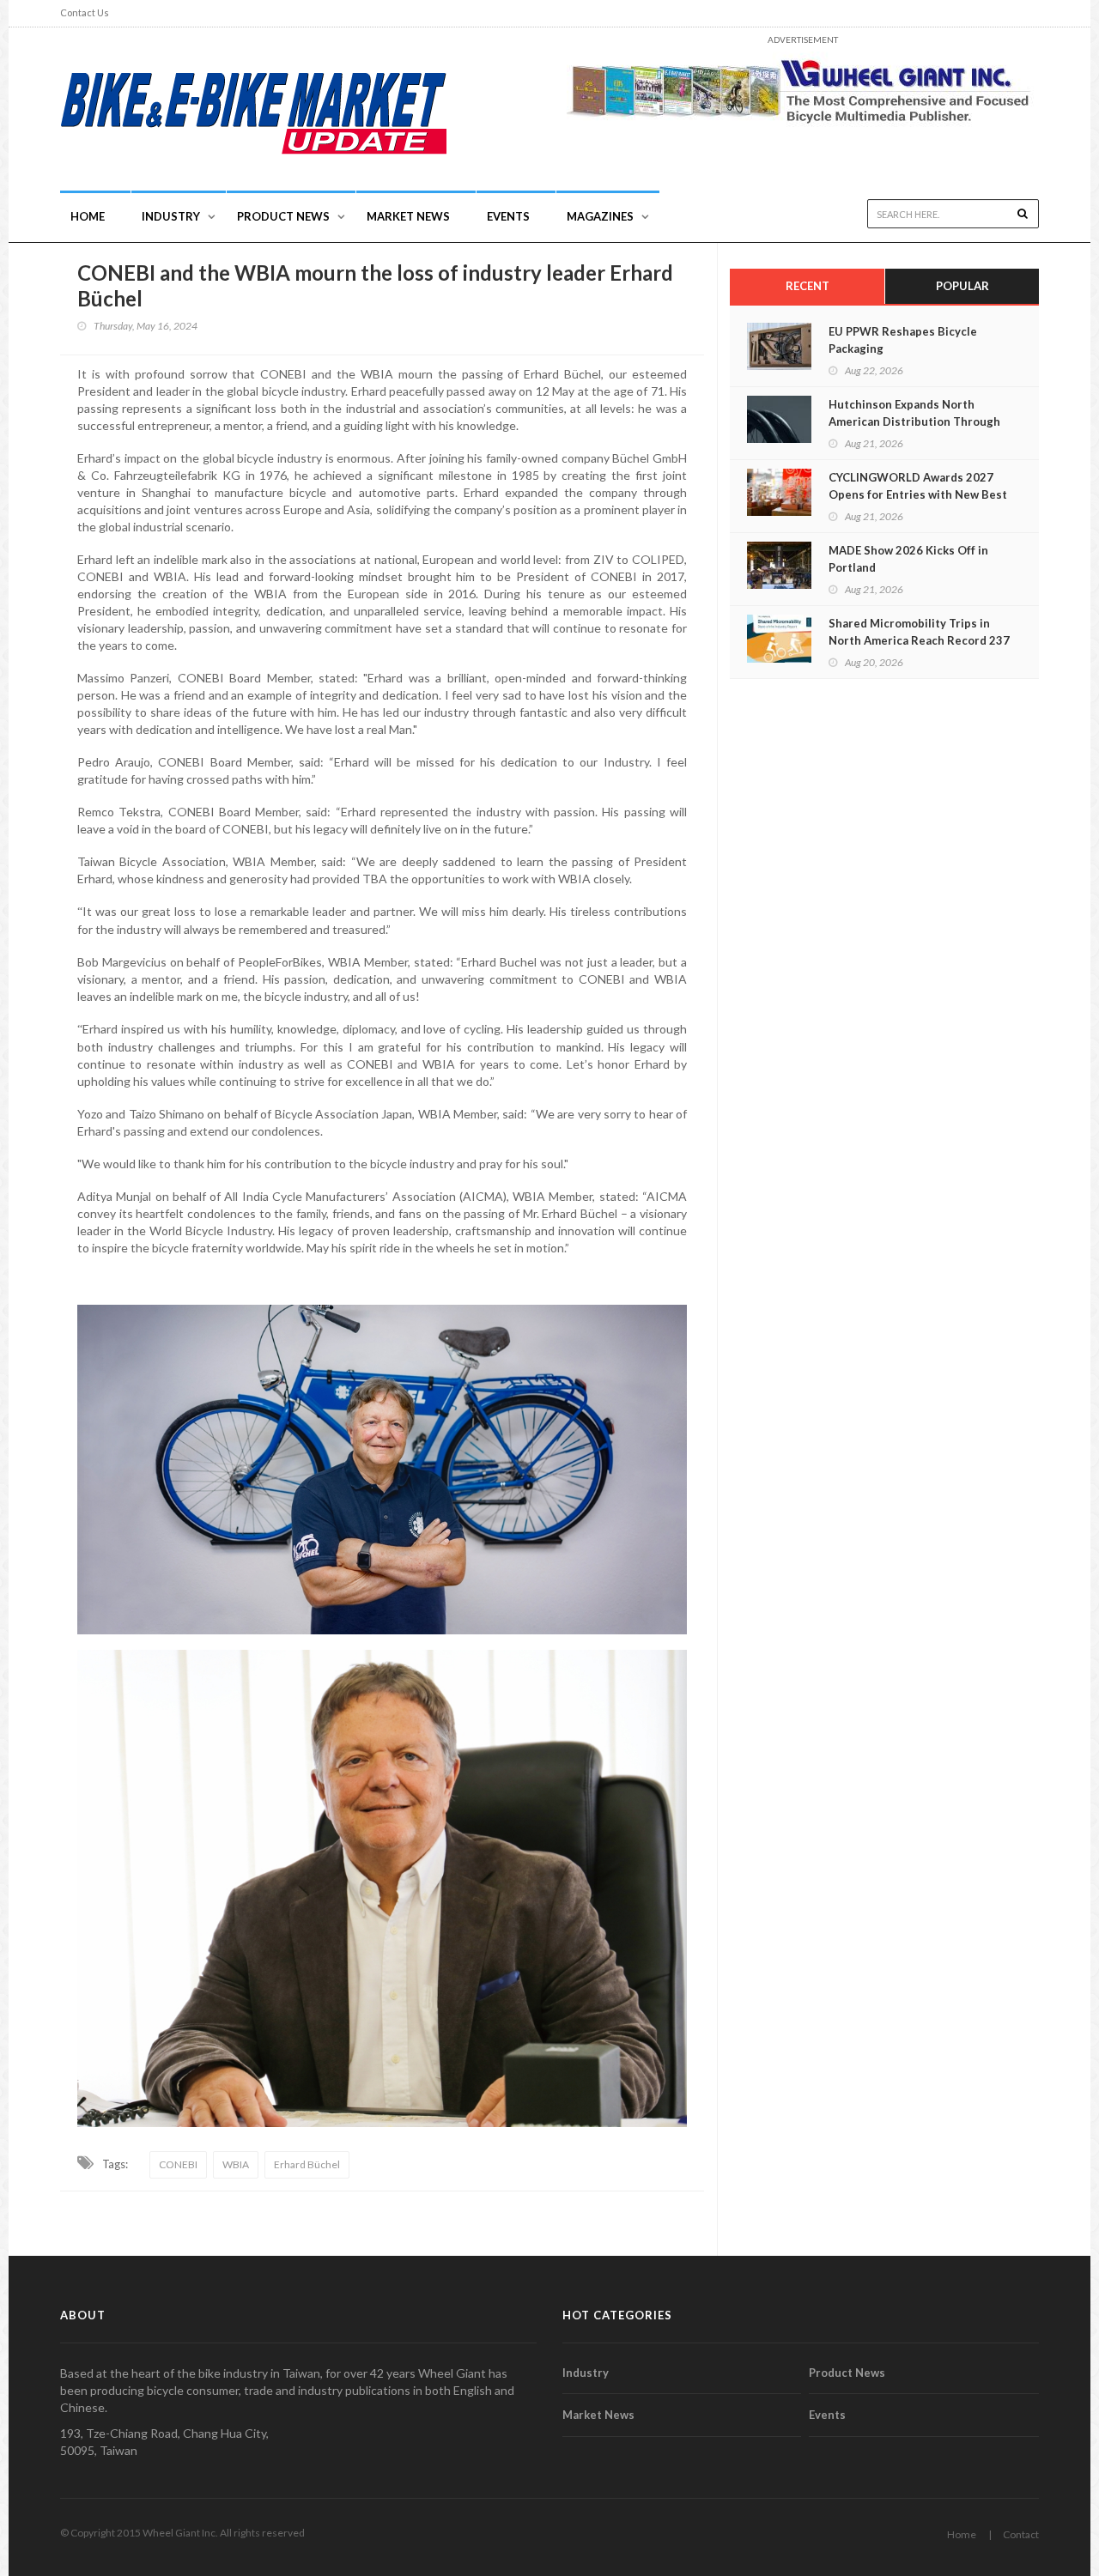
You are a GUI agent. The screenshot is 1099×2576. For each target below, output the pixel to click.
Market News (408, 216)
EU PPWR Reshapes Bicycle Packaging (903, 340)
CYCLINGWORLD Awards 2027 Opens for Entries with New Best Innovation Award (918, 494)
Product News (283, 216)
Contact (1021, 2534)
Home (88, 216)
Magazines (600, 216)
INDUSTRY (171, 216)
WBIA (236, 2164)
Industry (586, 2373)
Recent (808, 286)
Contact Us (85, 12)
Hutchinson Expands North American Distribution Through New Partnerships (914, 421)
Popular (962, 286)
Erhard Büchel (307, 2164)
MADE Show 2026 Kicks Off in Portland (908, 559)
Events (508, 216)
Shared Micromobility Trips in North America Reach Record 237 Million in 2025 (919, 640)
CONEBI (178, 2164)
